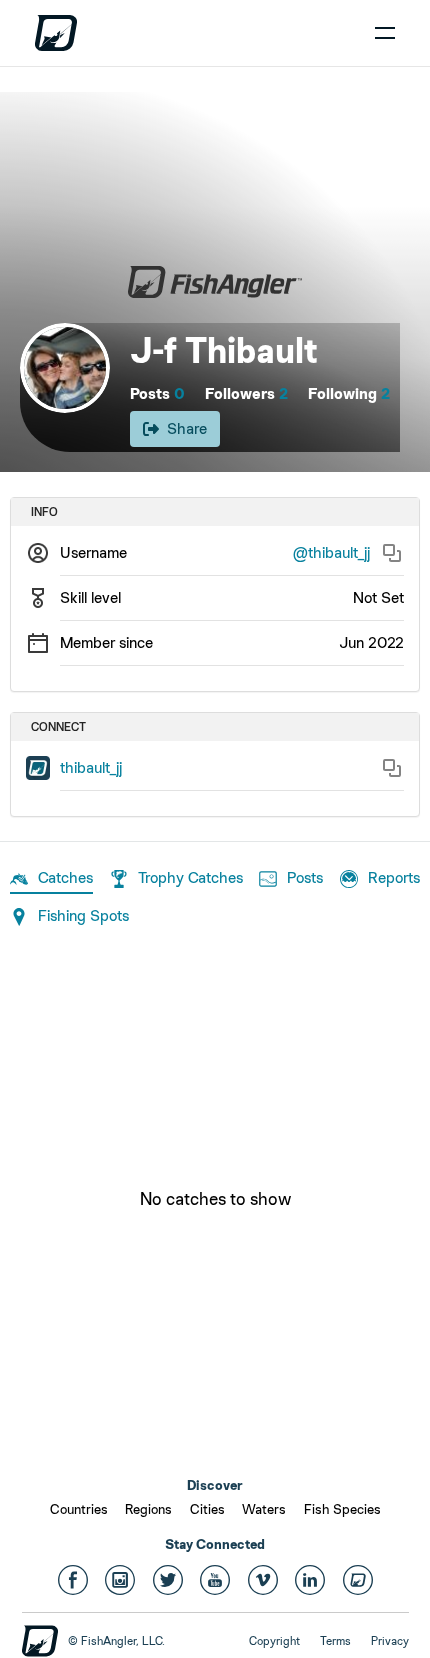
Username (93, 552)
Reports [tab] (394, 877)
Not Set (378, 597)
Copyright (274, 1641)
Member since (106, 642)
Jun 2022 (371, 642)
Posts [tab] (305, 877)
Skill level (90, 597)
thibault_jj (91, 767)
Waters (264, 1509)
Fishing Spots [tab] (83, 915)
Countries (79, 1509)
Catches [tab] (65, 877)
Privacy (390, 1641)
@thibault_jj (331, 552)
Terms (335, 1641)
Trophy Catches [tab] (190, 877)
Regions (148, 1509)
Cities (207, 1509)
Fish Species (342, 1509)
